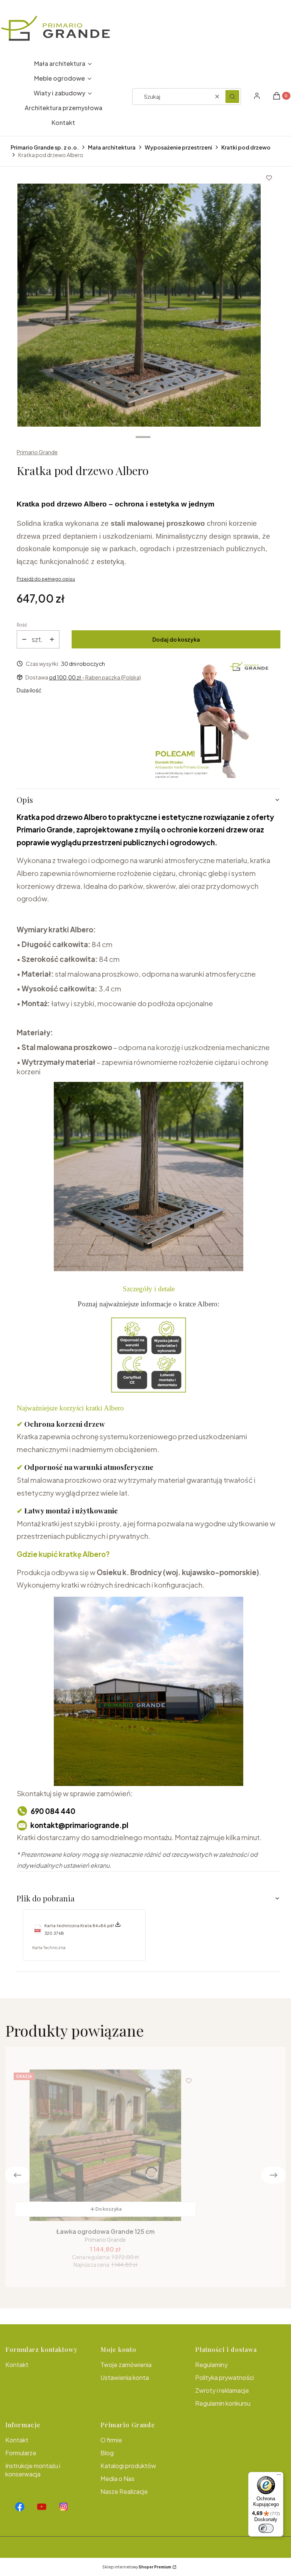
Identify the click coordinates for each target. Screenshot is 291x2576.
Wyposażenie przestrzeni (178, 147)
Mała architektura (112, 147)
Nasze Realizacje (124, 2491)
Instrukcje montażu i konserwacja (33, 2470)
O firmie (111, 2440)
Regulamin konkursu (223, 2403)
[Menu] (279, 2476)
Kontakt (17, 2365)
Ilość (22, 625)
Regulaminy (211, 2365)
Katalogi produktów (128, 2466)
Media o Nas (117, 2479)
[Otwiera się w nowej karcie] (20, 2507)
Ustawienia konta (125, 2377)
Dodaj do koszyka (176, 639)
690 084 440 (53, 1811)
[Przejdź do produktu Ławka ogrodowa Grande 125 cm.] (105, 2145)
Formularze (21, 2453)
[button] (232, 97)
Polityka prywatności (225, 2377)
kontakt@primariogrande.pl (79, 1825)
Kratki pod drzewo (246, 147)
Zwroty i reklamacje (222, 2390)
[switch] (266, 2528)
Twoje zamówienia (126, 2365)
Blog (107, 2453)
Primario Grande (37, 452)
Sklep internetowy (137, 2567)
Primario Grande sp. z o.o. (45, 147)
